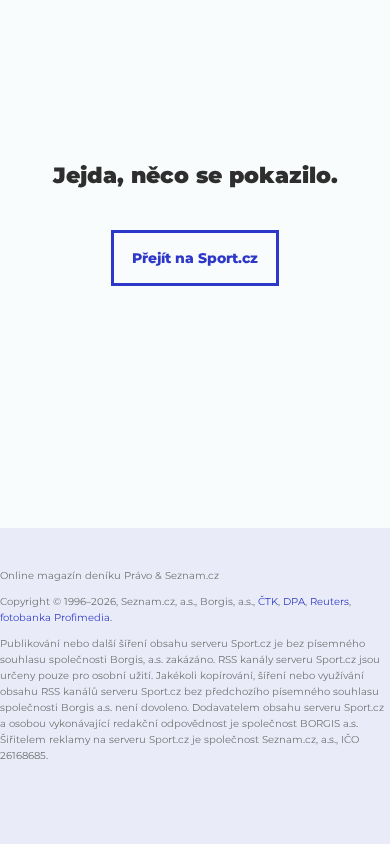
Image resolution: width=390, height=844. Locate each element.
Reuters (329, 601)
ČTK (268, 601)
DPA (294, 601)
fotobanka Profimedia (55, 617)
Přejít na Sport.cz (195, 258)
